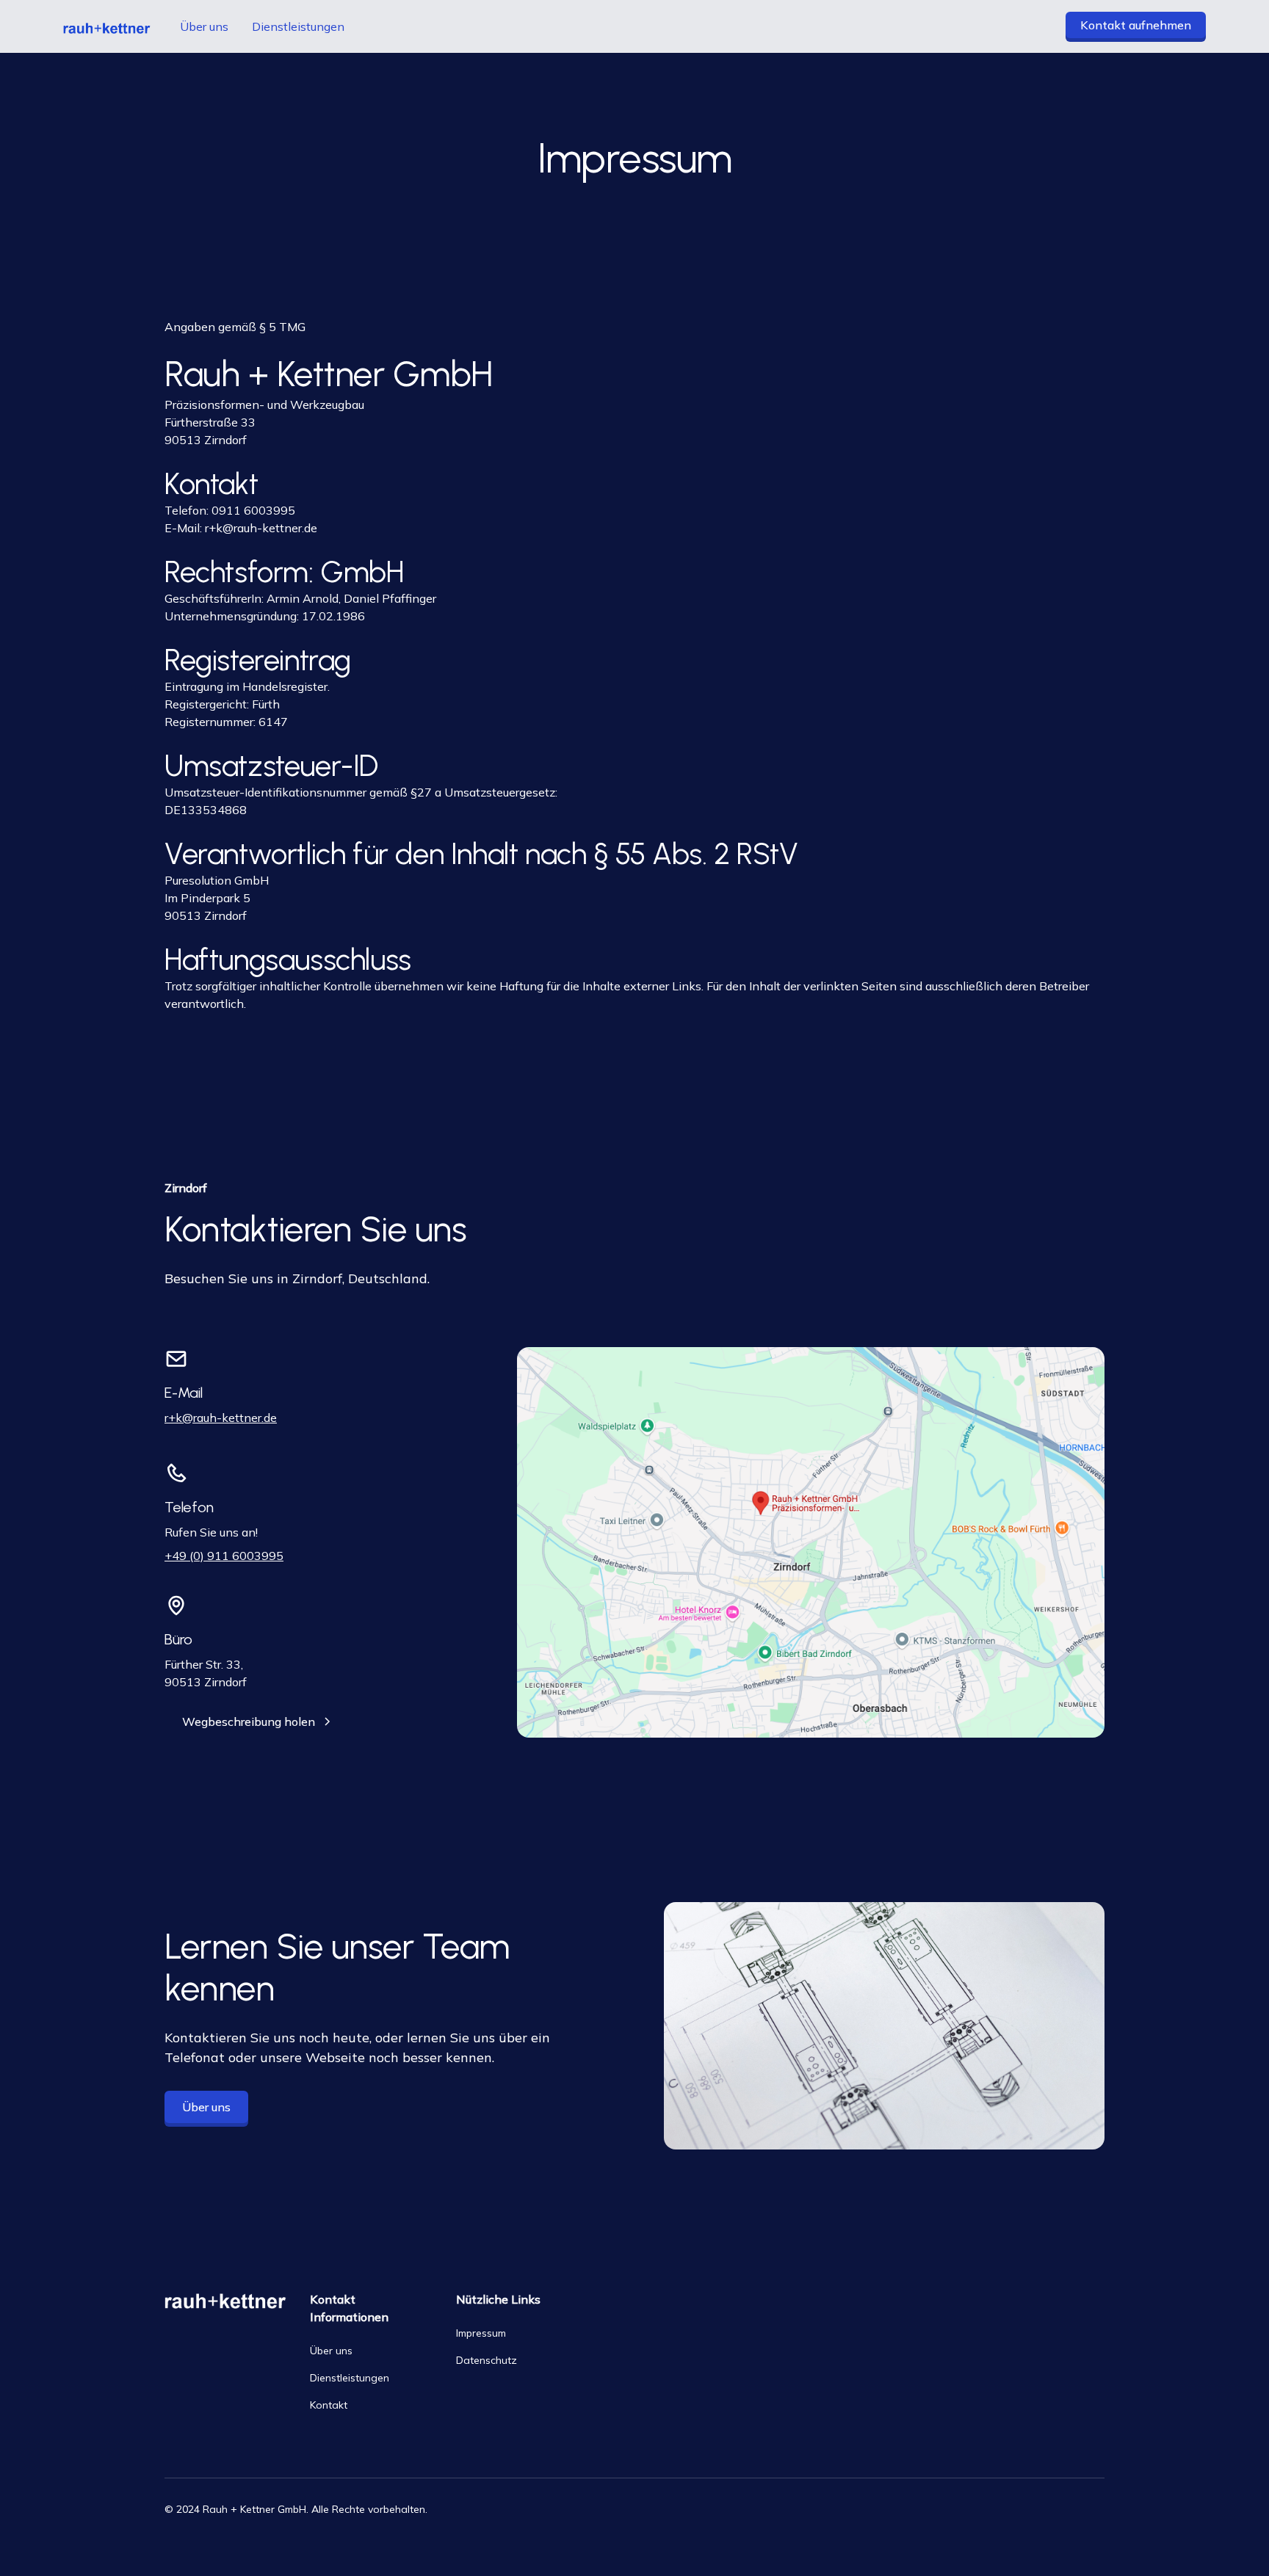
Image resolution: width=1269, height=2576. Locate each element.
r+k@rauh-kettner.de (261, 528)
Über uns (204, 26)
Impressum (481, 2333)
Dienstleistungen (298, 26)
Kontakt (329, 2405)
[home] (107, 26)
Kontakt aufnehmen (1136, 25)
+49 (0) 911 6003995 (224, 1556)
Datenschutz (487, 2360)
